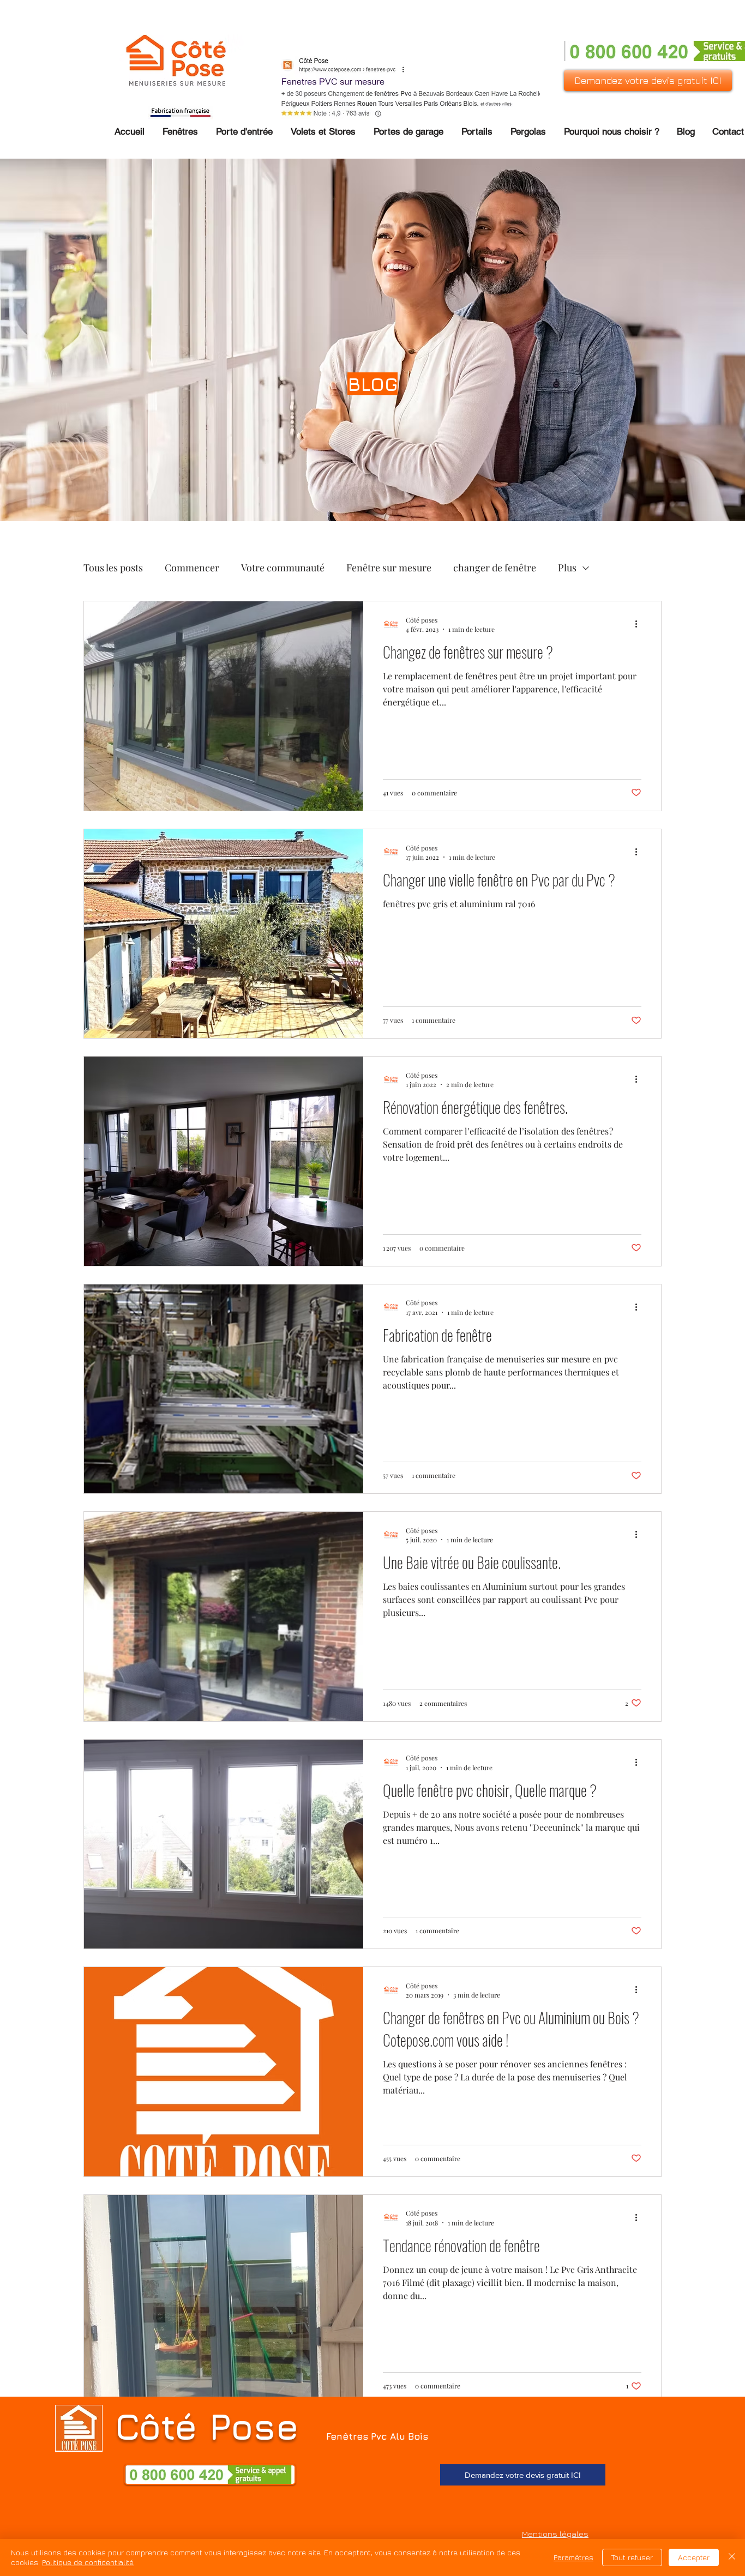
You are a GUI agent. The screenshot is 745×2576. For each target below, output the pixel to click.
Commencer (192, 568)
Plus (567, 568)
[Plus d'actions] (640, 624)
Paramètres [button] (573, 2557)
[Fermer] (732, 2557)
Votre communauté (283, 568)
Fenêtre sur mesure (389, 568)
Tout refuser (632, 2557)
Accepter (694, 2557)
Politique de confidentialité (88, 2562)
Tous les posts (113, 568)
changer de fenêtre (495, 568)
